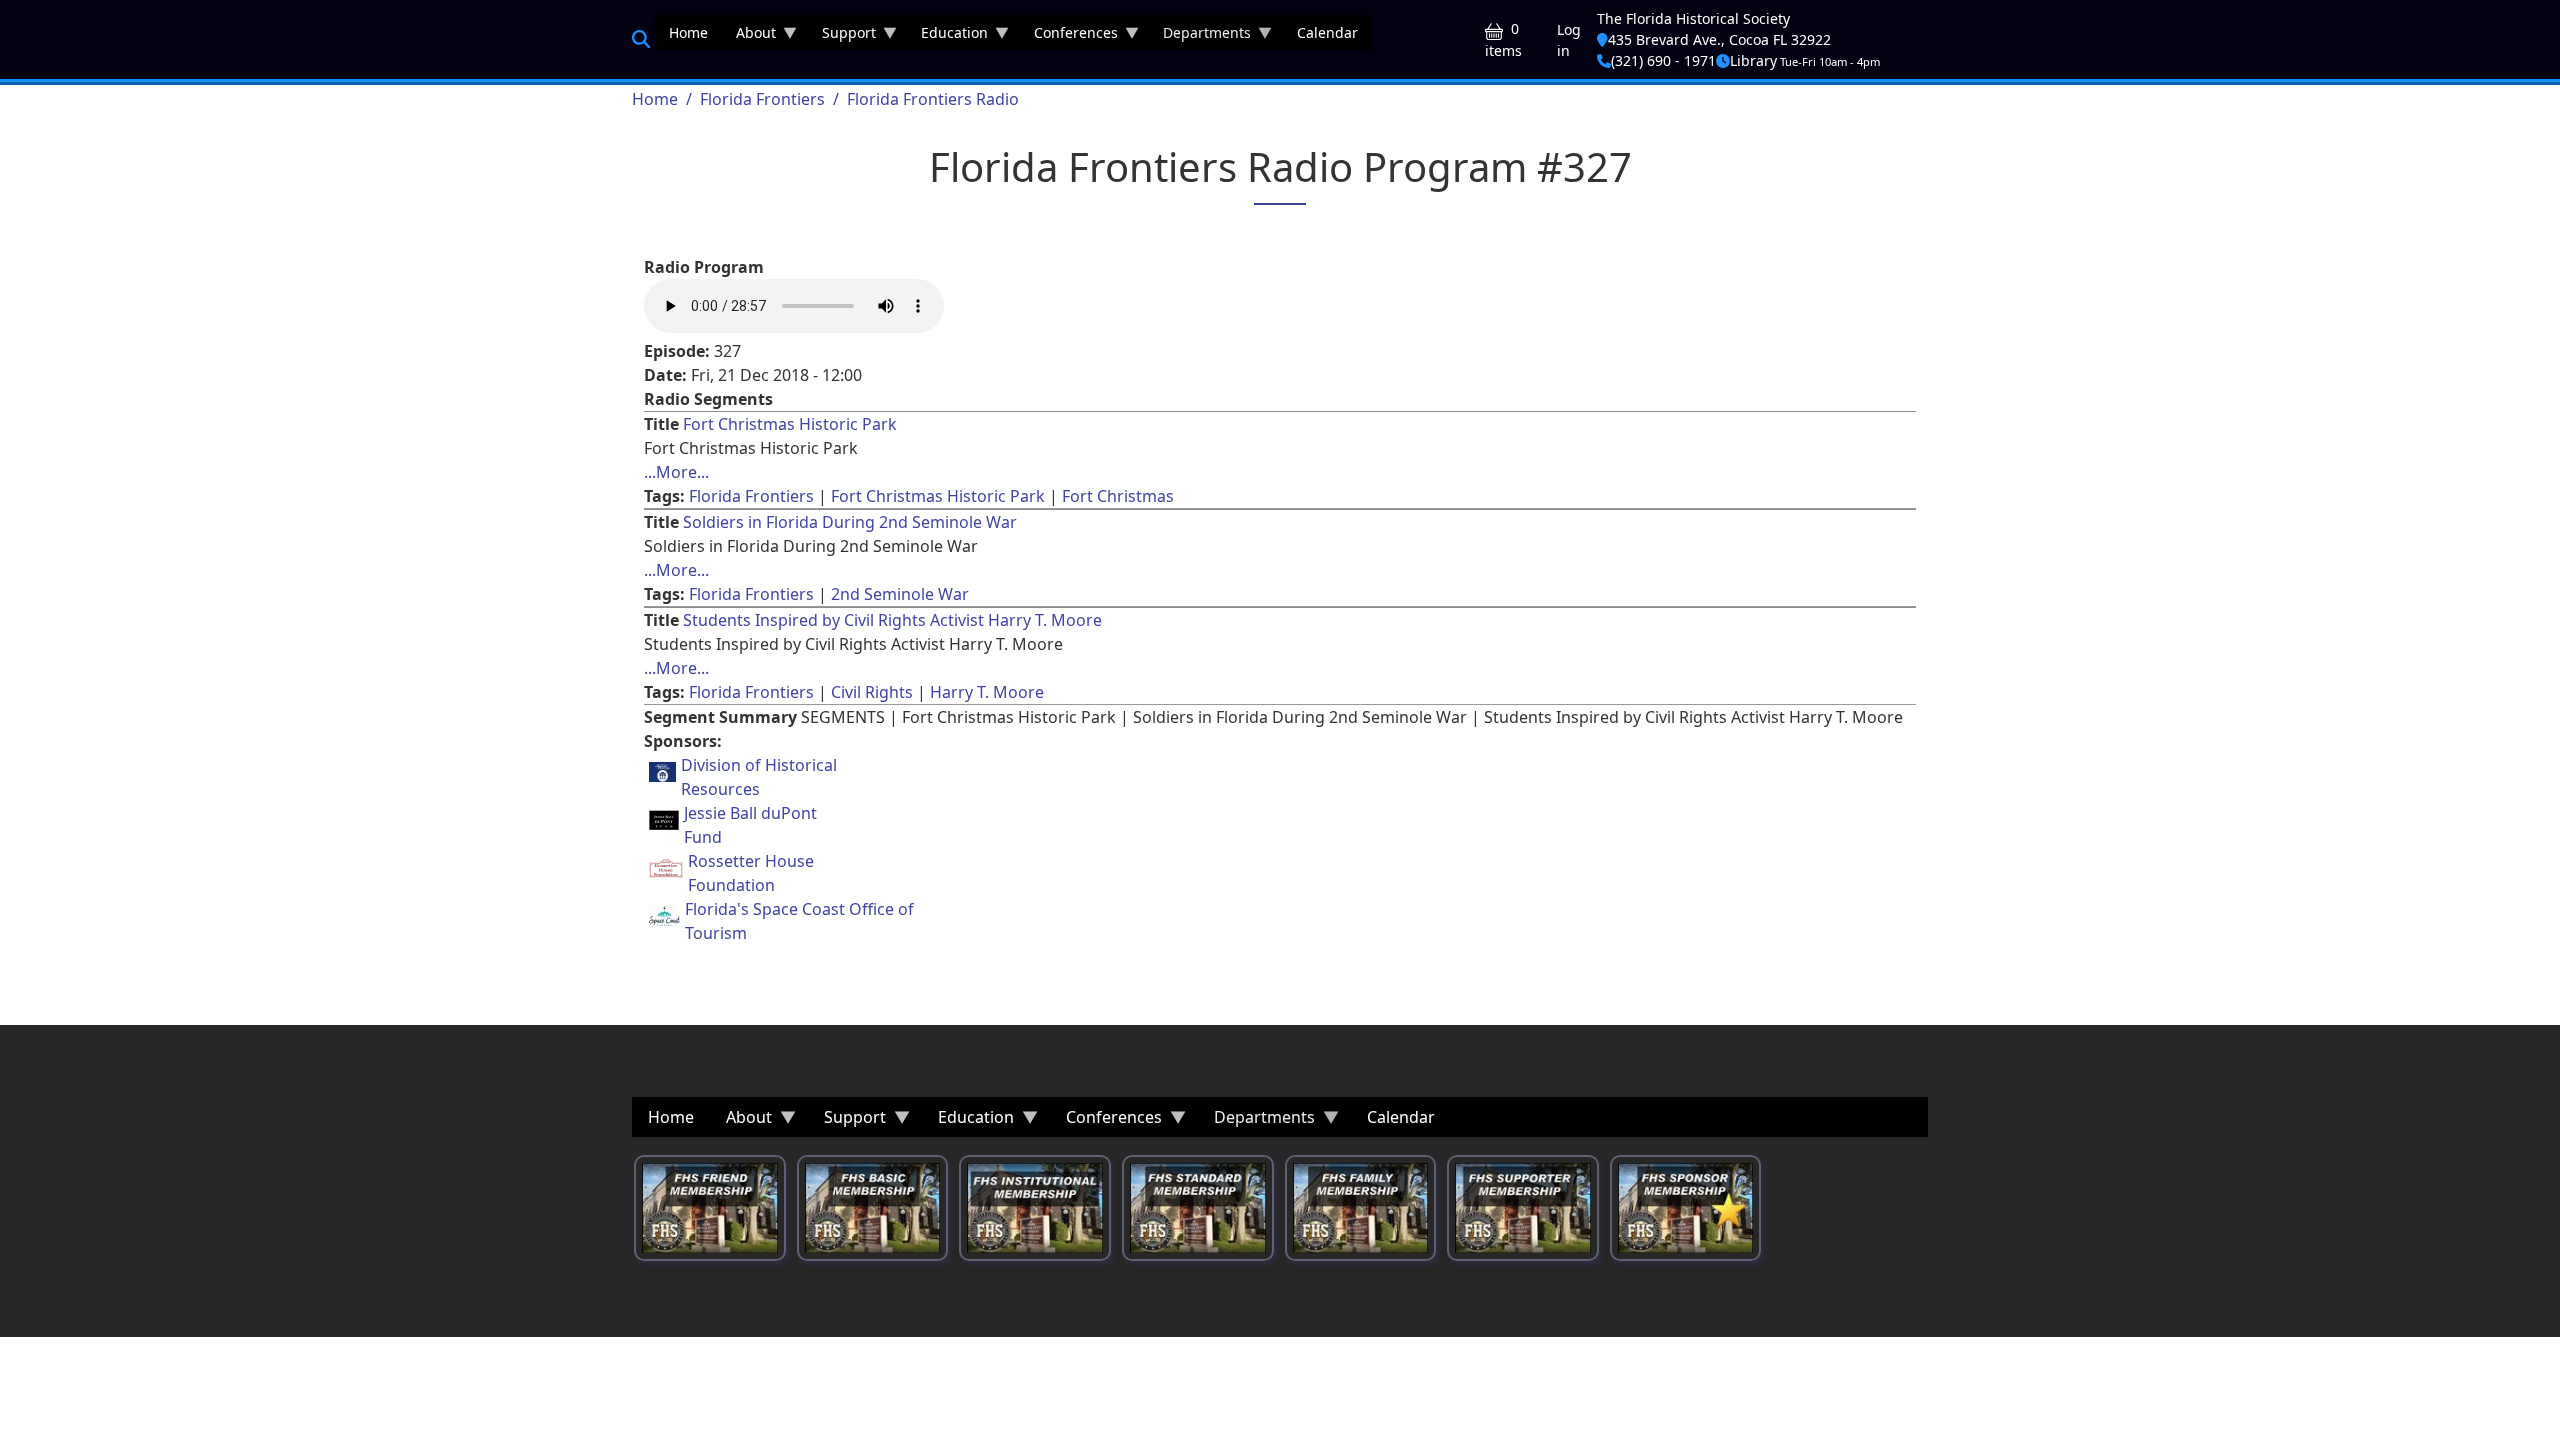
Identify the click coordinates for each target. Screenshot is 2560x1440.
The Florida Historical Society (1693, 18)
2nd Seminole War (900, 594)
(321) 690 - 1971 (1663, 60)
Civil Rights (872, 692)
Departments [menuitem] (1200, 36)
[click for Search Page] (641, 39)
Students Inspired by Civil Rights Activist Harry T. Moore (892, 620)
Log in (1569, 40)
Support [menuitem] (842, 36)
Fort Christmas (1118, 496)
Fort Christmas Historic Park (790, 424)
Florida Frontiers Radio (933, 99)
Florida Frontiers (762, 99)
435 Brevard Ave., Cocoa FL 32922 (1719, 39)
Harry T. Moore (987, 692)
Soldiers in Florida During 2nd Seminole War (850, 522)
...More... (676, 472)
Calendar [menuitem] (1327, 32)
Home (655, 99)
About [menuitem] (749, 36)
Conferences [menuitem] (1069, 36)
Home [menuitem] (688, 32)
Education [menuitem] (947, 36)
